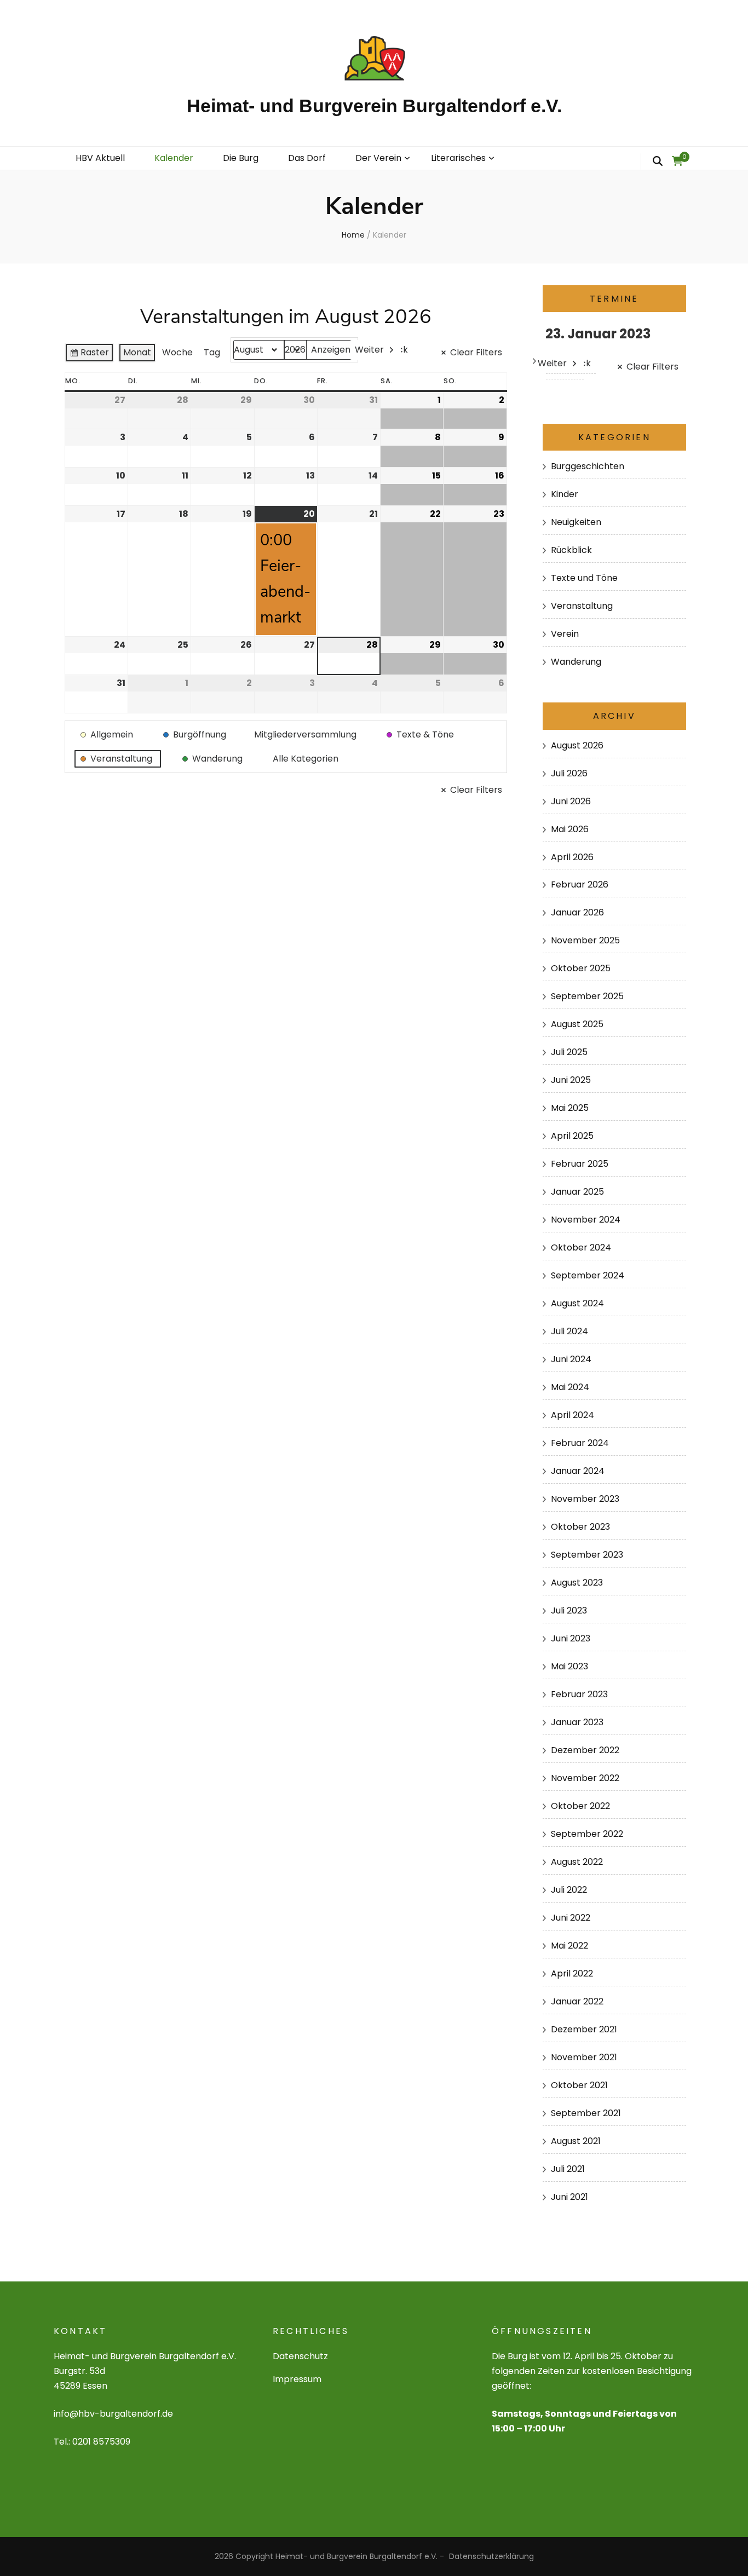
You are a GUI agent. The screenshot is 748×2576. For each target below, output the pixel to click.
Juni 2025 (571, 1080)
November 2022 (585, 1778)
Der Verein (378, 158)
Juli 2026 (569, 773)
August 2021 (576, 2141)
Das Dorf (307, 158)
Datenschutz (300, 2356)
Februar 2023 (579, 1694)
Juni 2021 (569, 2197)
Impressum (297, 2379)
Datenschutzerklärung (491, 2556)
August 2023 (577, 1583)
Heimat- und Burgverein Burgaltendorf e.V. (374, 106)
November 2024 (586, 1220)
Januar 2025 (577, 1192)
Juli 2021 (568, 2169)
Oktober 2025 (581, 968)
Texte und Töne (584, 578)
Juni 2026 (571, 801)
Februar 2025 (580, 1164)
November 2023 (585, 1499)
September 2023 (587, 1555)
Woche (177, 352)
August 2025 (577, 1024)
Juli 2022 (569, 1890)
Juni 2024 (571, 1359)
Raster (89, 354)
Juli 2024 (569, 1331)
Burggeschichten (588, 466)
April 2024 (572, 1415)
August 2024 (577, 1303)
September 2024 (588, 1275)
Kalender (174, 158)
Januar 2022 (577, 2001)
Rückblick (571, 550)
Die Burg (241, 158)
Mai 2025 (570, 1108)
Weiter (369, 350)
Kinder (565, 494)
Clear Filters (476, 352)
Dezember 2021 (584, 2029)
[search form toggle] (658, 162)
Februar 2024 (580, 1443)
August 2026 (577, 745)
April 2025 (572, 1136)
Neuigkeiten (576, 522)
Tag (212, 352)
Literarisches (458, 158)
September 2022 (587, 1834)
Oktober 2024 (581, 1247)
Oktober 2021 (579, 2085)
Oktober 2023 (580, 1527)
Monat (137, 352)
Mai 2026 (570, 829)
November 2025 (585, 940)
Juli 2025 (569, 1052)
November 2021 (584, 2057)
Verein (565, 634)
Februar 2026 (580, 884)
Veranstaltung (582, 606)
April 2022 (572, 1973)
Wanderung (576, 662)
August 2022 (577, 1862)
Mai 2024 (570, 1387)
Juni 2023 (571, 1638)
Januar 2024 (578, 1471)
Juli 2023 (569, 1610)
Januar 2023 (577, 1722)
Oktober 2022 (580, 1806)
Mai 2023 (569, 1666)
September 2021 (586, 2113)
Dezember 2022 (585, 1750)
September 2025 (587, 996)
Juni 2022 (571, 1918)
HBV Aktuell (100, 158)
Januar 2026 (577, 912)
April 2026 (572, 857)
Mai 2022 (569, 1946)
